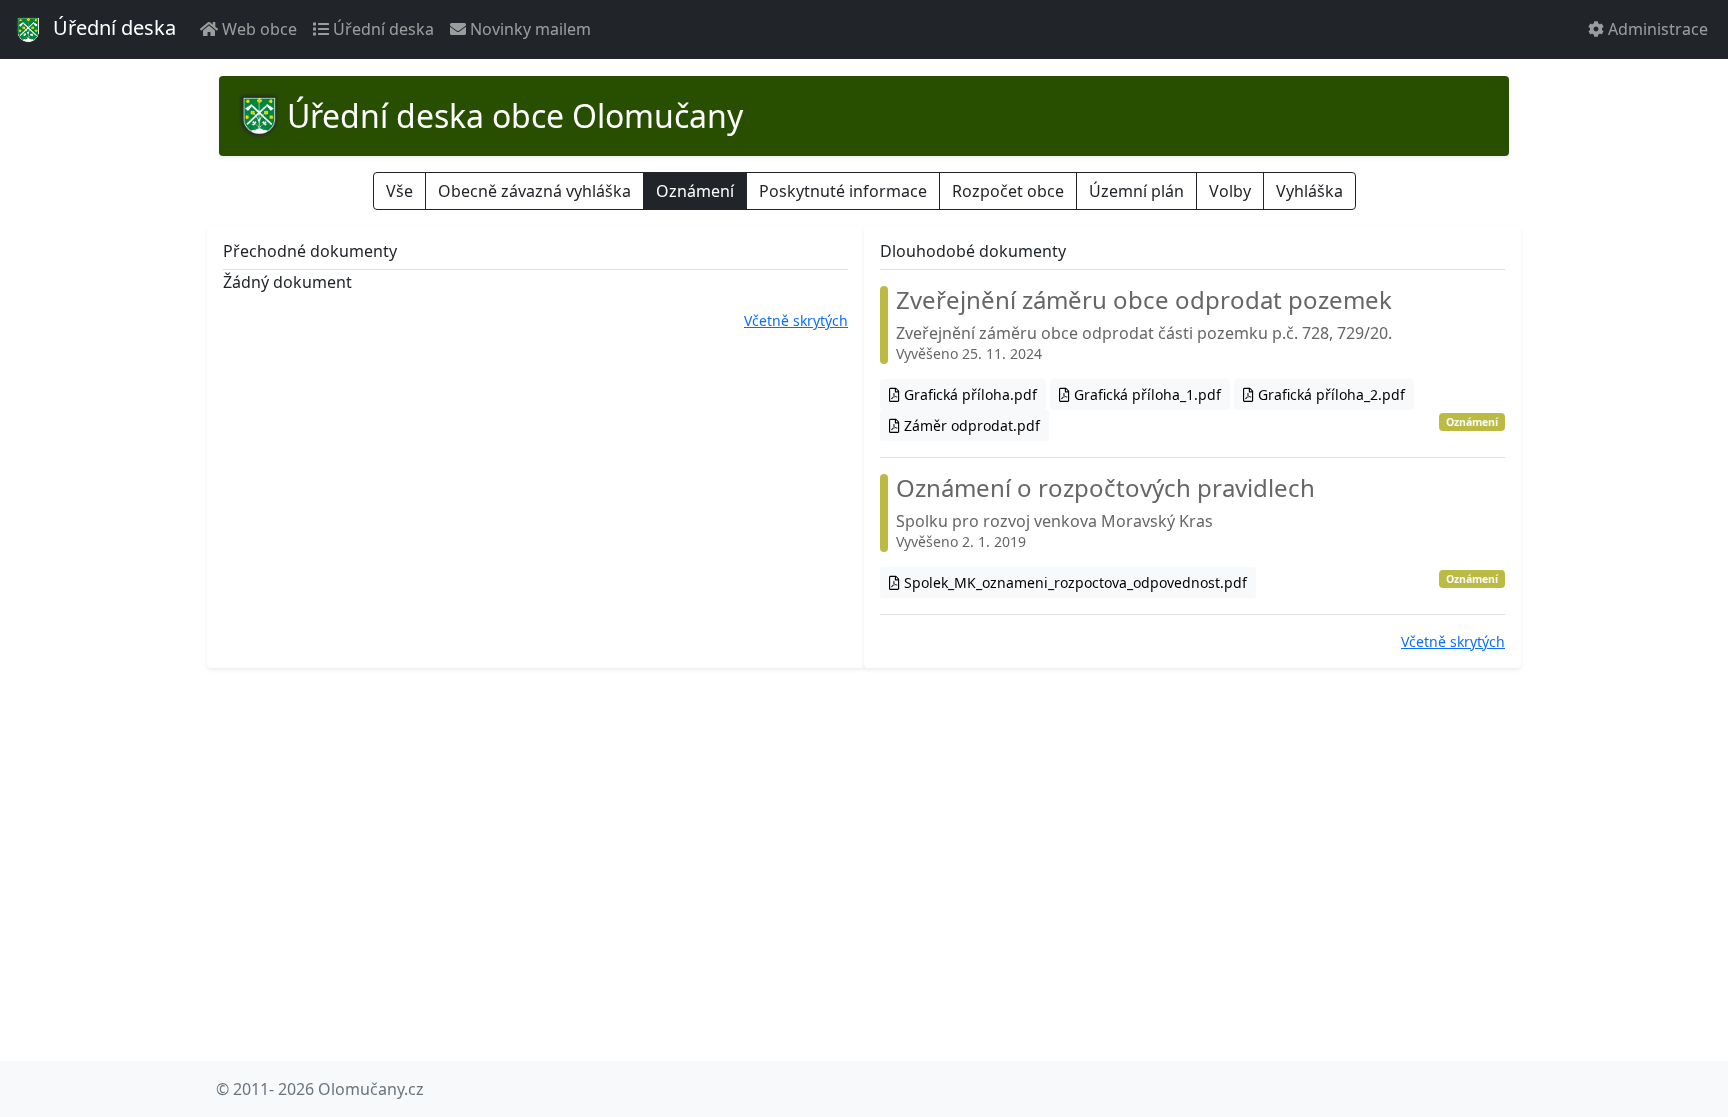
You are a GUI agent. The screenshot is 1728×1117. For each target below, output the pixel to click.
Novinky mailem (528, 29)
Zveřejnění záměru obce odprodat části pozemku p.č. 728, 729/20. (1144, 324)
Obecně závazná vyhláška (534, 191)
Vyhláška (1309, 191)
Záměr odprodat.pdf (970, 425)
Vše (399, 191)
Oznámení (695, 191)
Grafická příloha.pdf (968, 394)
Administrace (1656, 29)
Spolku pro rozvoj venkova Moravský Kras (1105, 512)
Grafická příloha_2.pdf (1329, 394)
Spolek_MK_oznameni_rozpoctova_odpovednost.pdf (1073, 582)
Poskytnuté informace (843, 191)
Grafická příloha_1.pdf (1145, 394)
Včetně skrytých (796, 320)
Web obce (257, 29)
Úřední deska (112, 27)
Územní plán (1136, 191)
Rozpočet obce (1008, 191)
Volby (1230, 191)
